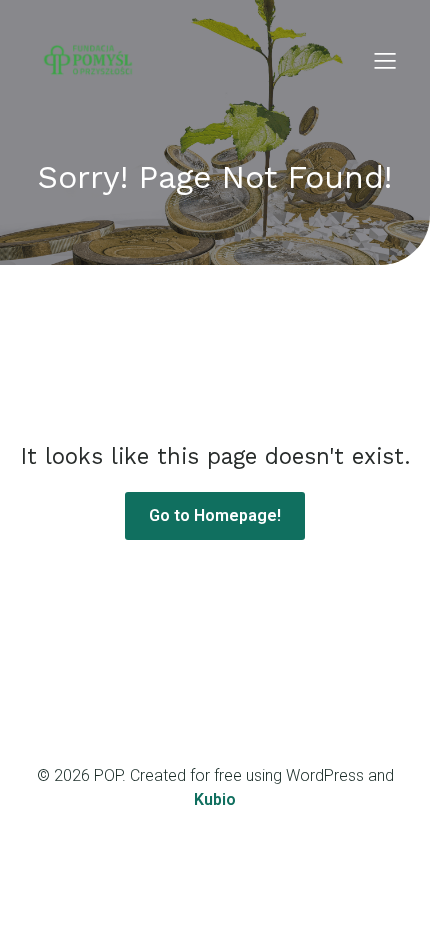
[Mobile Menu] (385, 60)
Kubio (215, 799)
